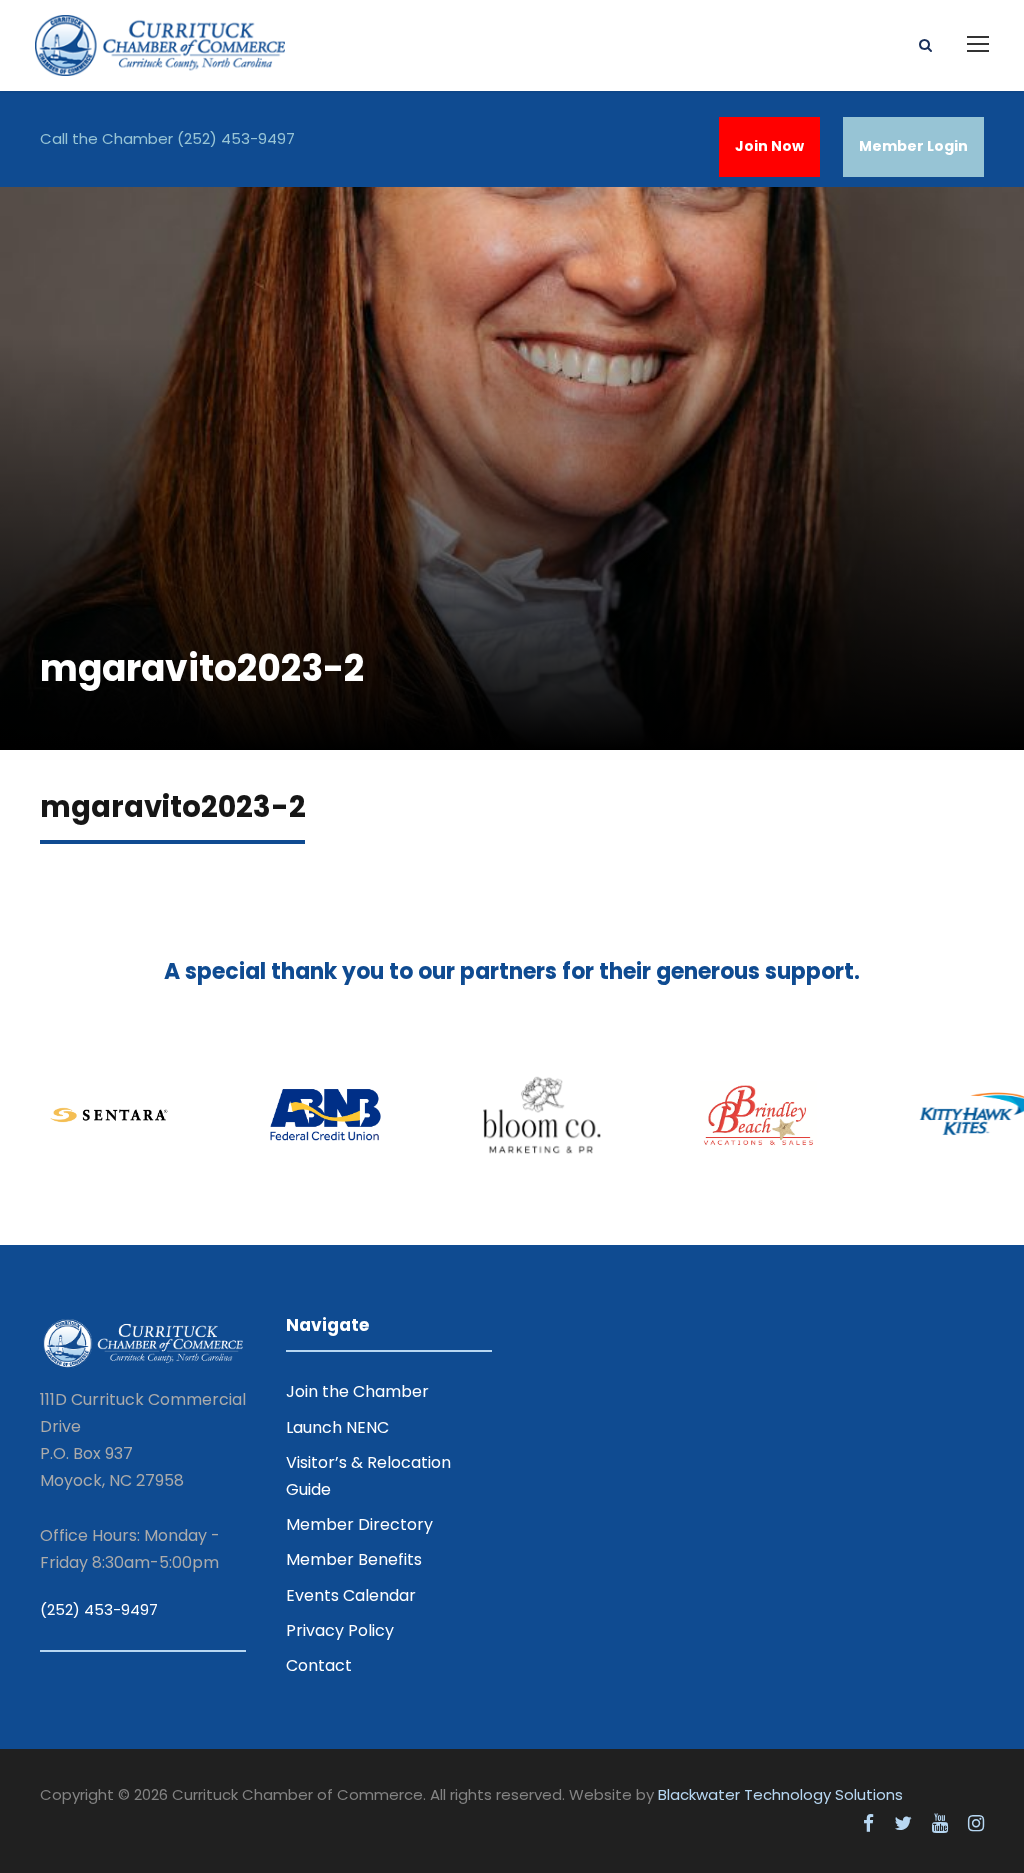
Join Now (769, 146)
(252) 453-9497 (236, 138)
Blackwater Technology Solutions (780, 1794)
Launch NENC (337, 1427)
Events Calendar (351, 1595)
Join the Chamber (357, 1391)
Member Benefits (354, 1559)
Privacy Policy (340, 1630)
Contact (319, 1665)
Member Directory (359, 1524)
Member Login (913, 146)
